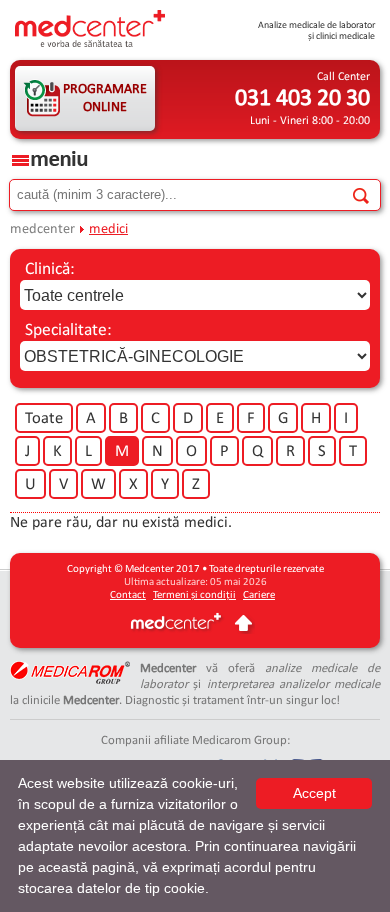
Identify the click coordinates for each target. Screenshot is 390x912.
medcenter (42, 229)
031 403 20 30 (302, 99)
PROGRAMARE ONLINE (105, 98)
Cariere (259, 595)
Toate (44, 419)
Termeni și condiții (194, 595)
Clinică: (50, 269)
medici (108, 229)
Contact (128, 595)
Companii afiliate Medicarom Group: (195, 740)
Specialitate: (68, 330)
